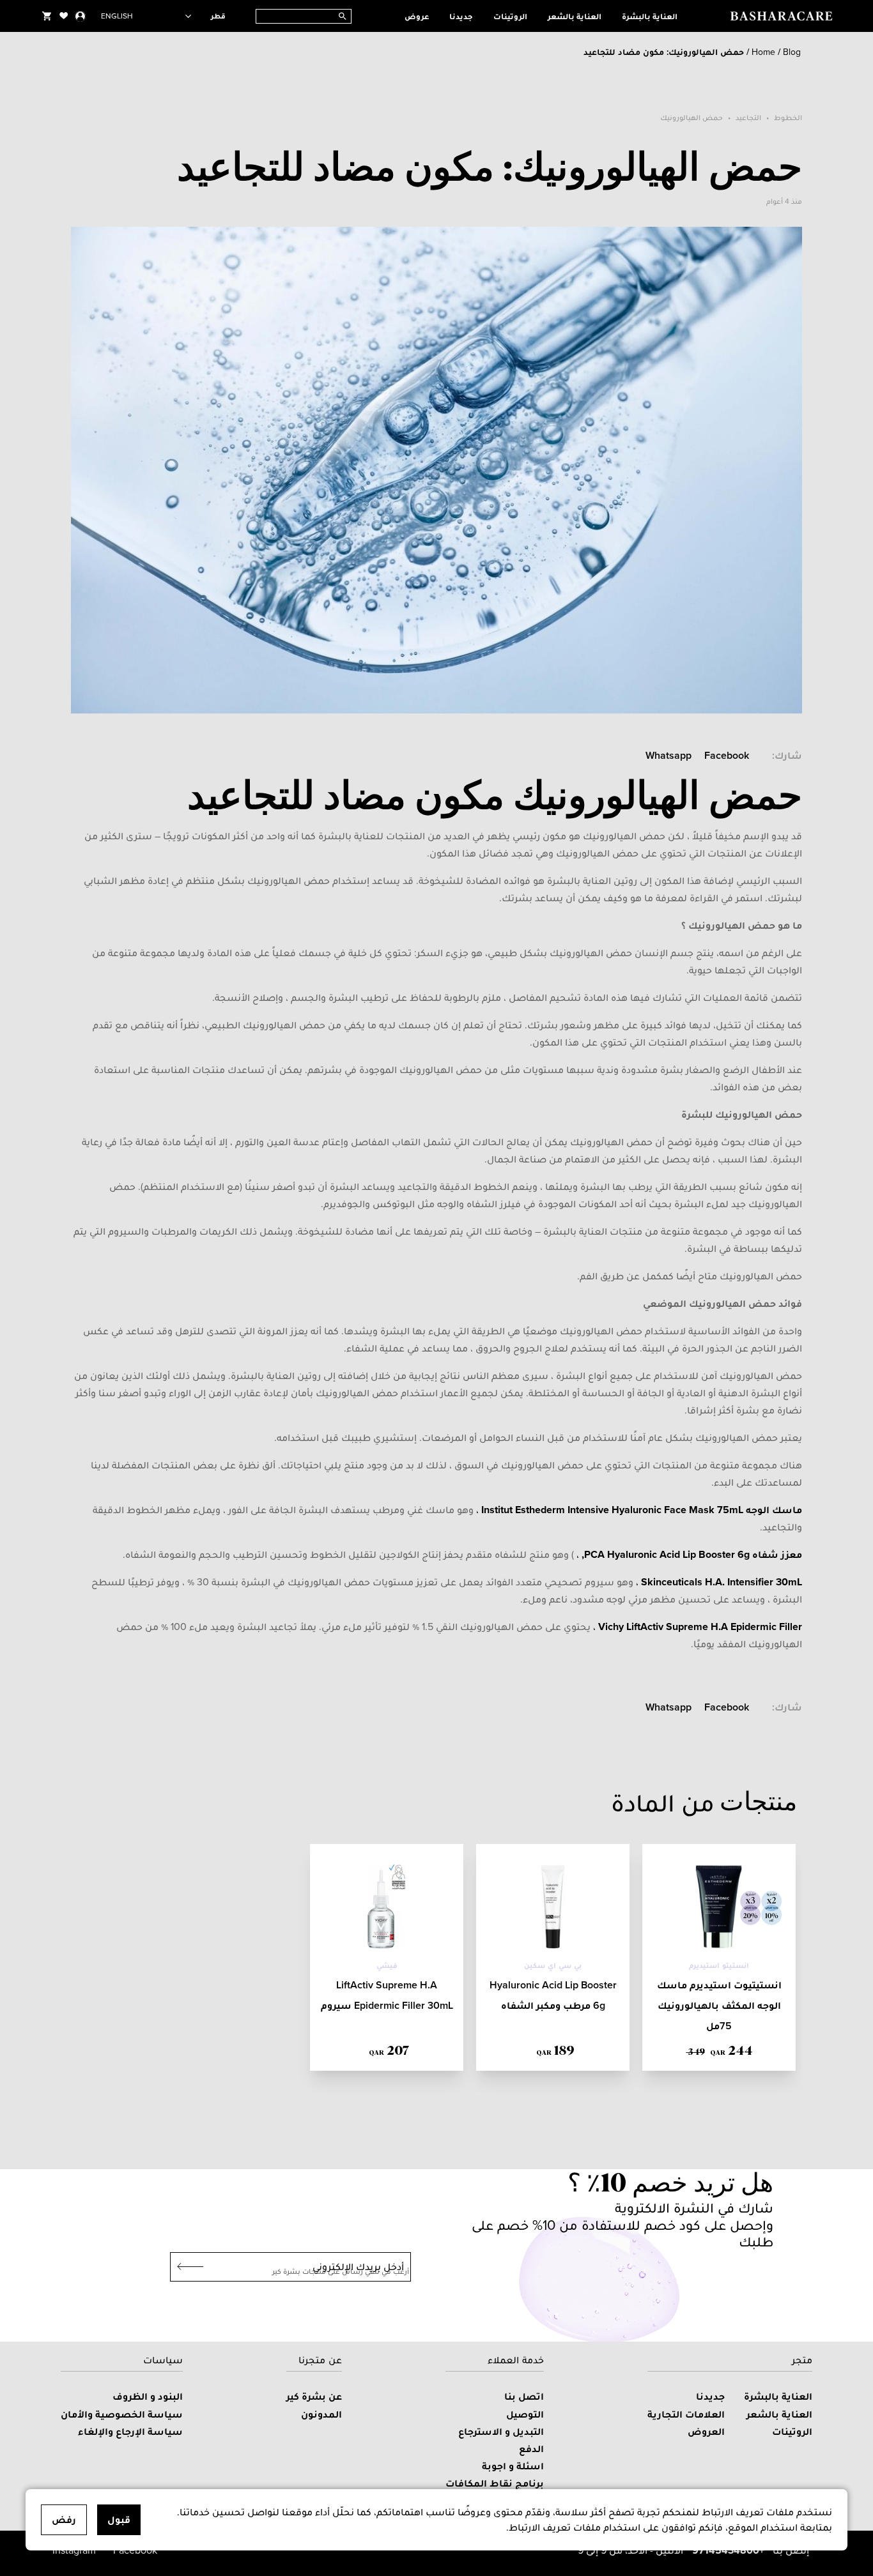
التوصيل (525, 2414)
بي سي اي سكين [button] (553, 1965)
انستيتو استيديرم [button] (719, 1965)
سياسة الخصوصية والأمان (122, 2414)
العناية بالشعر (575, 16)
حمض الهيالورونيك (691, 118)
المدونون (321, 2414)
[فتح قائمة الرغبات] (64, 16)
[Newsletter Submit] (187, 2267)
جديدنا (461, 16)
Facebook (727, 755)
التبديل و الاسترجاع (501, 2431)
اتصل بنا (524, 2396)
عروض (417, 16)
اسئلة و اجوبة (513, 2466)
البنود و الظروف (148, 2396)
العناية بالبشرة (650, 16)
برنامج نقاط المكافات (495, 2483)
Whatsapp (668, 755)
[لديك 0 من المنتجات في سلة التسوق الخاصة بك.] (47, 16)
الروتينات (510, 16)
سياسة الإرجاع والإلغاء (130, 2431)
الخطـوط (788, 118)
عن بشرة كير (314, 2396)
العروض (706, 2431)
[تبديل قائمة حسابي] (80, 16)
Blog (792, 52)
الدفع (531, 2449)
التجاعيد (748, 118)
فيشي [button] (387, 1965)
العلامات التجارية (686, 2414)
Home (763, 52)
